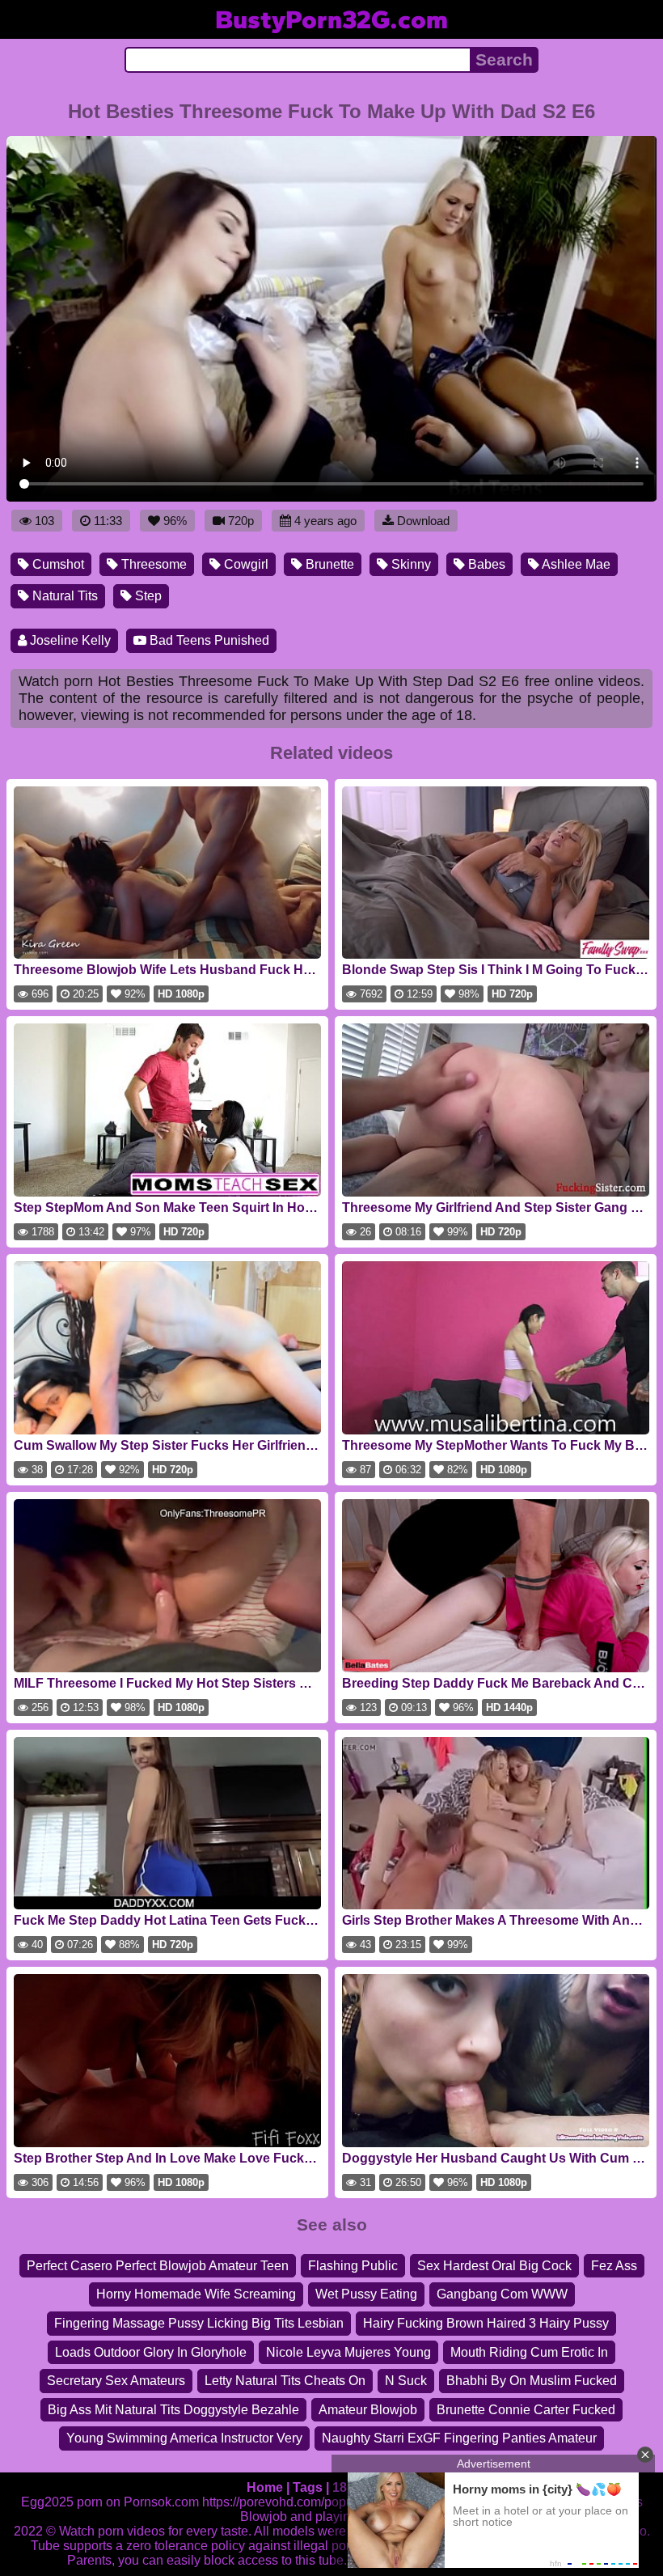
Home (265, 2487)
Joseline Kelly (69, 640)
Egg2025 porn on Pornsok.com (110, 2502)
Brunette (328, 564)
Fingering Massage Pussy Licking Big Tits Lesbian (199, 2323)
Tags (308, 2487)
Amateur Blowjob (368, 2410)
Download (423, 521)
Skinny (410, 564)
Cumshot (57, 564)
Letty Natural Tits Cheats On (285, 2381)
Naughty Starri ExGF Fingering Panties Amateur (459, 2438)
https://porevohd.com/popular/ (287, 2502)
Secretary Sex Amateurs (116, 2381)
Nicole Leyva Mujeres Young (348, 2352)
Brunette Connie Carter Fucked (526, 2410)
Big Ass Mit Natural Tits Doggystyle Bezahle (173, 2410)
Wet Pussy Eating (366, 2294)
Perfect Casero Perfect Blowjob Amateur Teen (158, 2266)
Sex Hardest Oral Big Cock (494, 2266)
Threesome (152, 564)
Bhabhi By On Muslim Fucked (532, 2381)
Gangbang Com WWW (502, 2294)
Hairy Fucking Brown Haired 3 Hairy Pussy (486, 2323)
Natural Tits (63, 596)
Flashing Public (353, 2266)
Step (147, 596)
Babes (485, 564)
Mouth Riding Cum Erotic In (529, 2352)
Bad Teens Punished (208, 640)
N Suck (406, 2381)
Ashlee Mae (575, 564)
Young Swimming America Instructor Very (184, 2438)
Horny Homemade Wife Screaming (196, 2294)
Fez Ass (614, 2266)
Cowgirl (245, 564)
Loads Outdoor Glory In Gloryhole (151, 2352)
